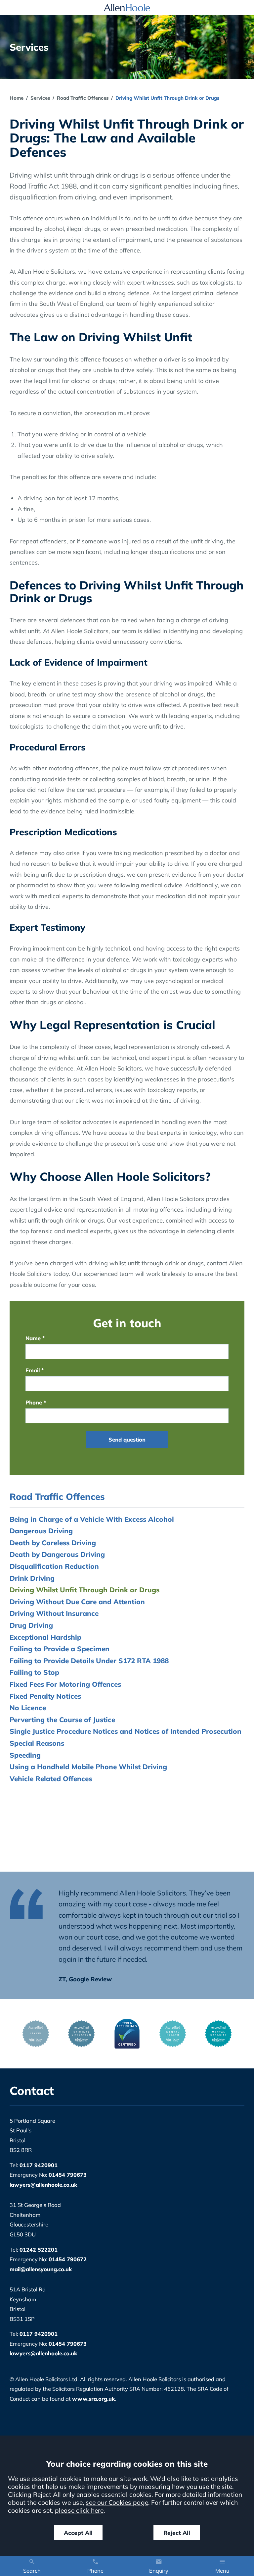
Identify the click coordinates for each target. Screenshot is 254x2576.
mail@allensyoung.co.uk (41, 2269)
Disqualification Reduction (54, 1566)
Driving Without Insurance (54, 1613)
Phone (34, 1402)
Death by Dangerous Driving (57, 1554)
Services (40, 98)
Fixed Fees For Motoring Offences (65, 1684)
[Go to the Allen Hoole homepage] (127, 8)
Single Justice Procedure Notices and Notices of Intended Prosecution (126, 1731)
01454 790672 (68, 2259)
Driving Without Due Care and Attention (77, 1602)
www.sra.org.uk (93, 2399)
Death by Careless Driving (53, 1543)
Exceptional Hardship (45, 1637)
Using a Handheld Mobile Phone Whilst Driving (88, 1767)
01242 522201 (39, 2250)
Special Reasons (37, 1743)
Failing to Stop (34, 1672)
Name (33, 1338)
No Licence (28, 1708)
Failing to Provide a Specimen (60, 1649)
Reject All (177, 2533)
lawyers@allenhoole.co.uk (43, 2185)
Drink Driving (32, 1578)
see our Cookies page (117, 2502)
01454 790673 (68, 2175)
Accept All (78, 2533)
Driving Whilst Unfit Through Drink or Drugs (85, 1590)
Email (33, 1370)
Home (17, 98)
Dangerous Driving (41, 1531)
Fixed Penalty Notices (45, 1696)
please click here (79, 2510)
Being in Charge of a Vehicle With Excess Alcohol (92, 1519)
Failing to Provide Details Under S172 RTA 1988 (89, 1661)
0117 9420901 (39, 2165)
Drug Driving (31, 1625)
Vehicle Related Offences (51, 1779)
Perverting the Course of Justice (62, 1720)
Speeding (25, 1755)
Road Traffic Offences (83, 98)
